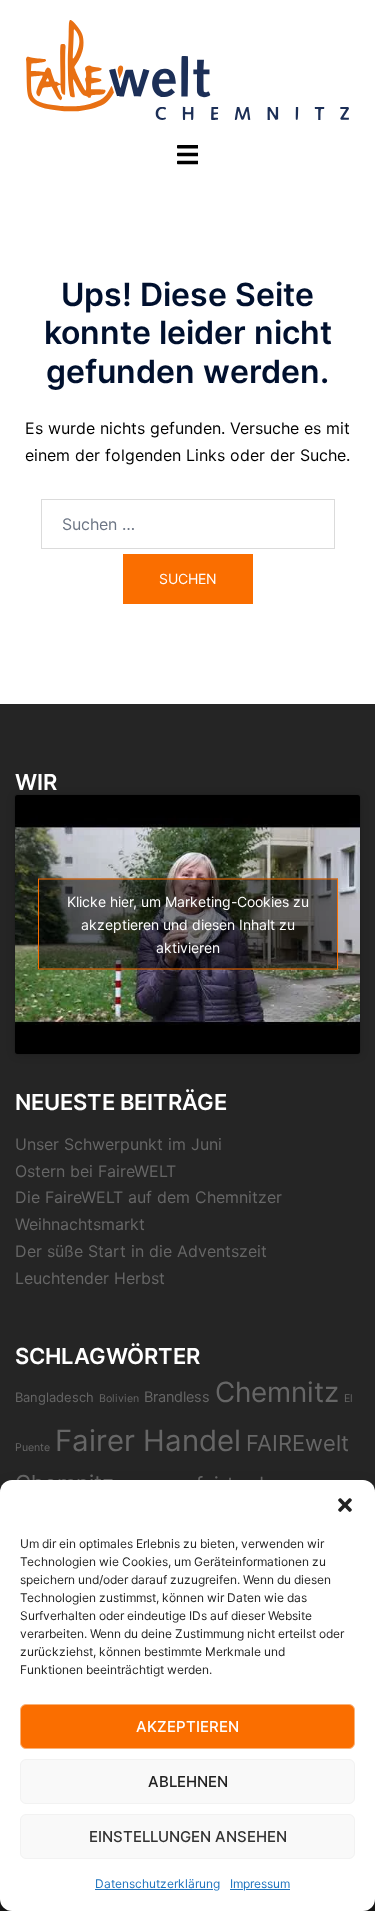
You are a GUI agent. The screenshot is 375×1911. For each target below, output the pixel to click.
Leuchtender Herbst (90, 1278)
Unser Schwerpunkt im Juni (118, 1144)
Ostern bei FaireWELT (95, 1171)
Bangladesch (54, 1397)
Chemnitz (277, 1392)
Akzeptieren (187, 1726)
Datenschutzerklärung (157, 1883)
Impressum (260, 1883)
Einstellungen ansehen (188, 1836)
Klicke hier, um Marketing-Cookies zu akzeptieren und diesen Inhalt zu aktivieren (188, 924)
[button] (345, 1505)
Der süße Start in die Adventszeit (141, 1251)
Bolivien (119, 1398)
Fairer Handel (148, 1440)
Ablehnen (188, 1781)
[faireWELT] (187, 68)
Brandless (177, 1397)
